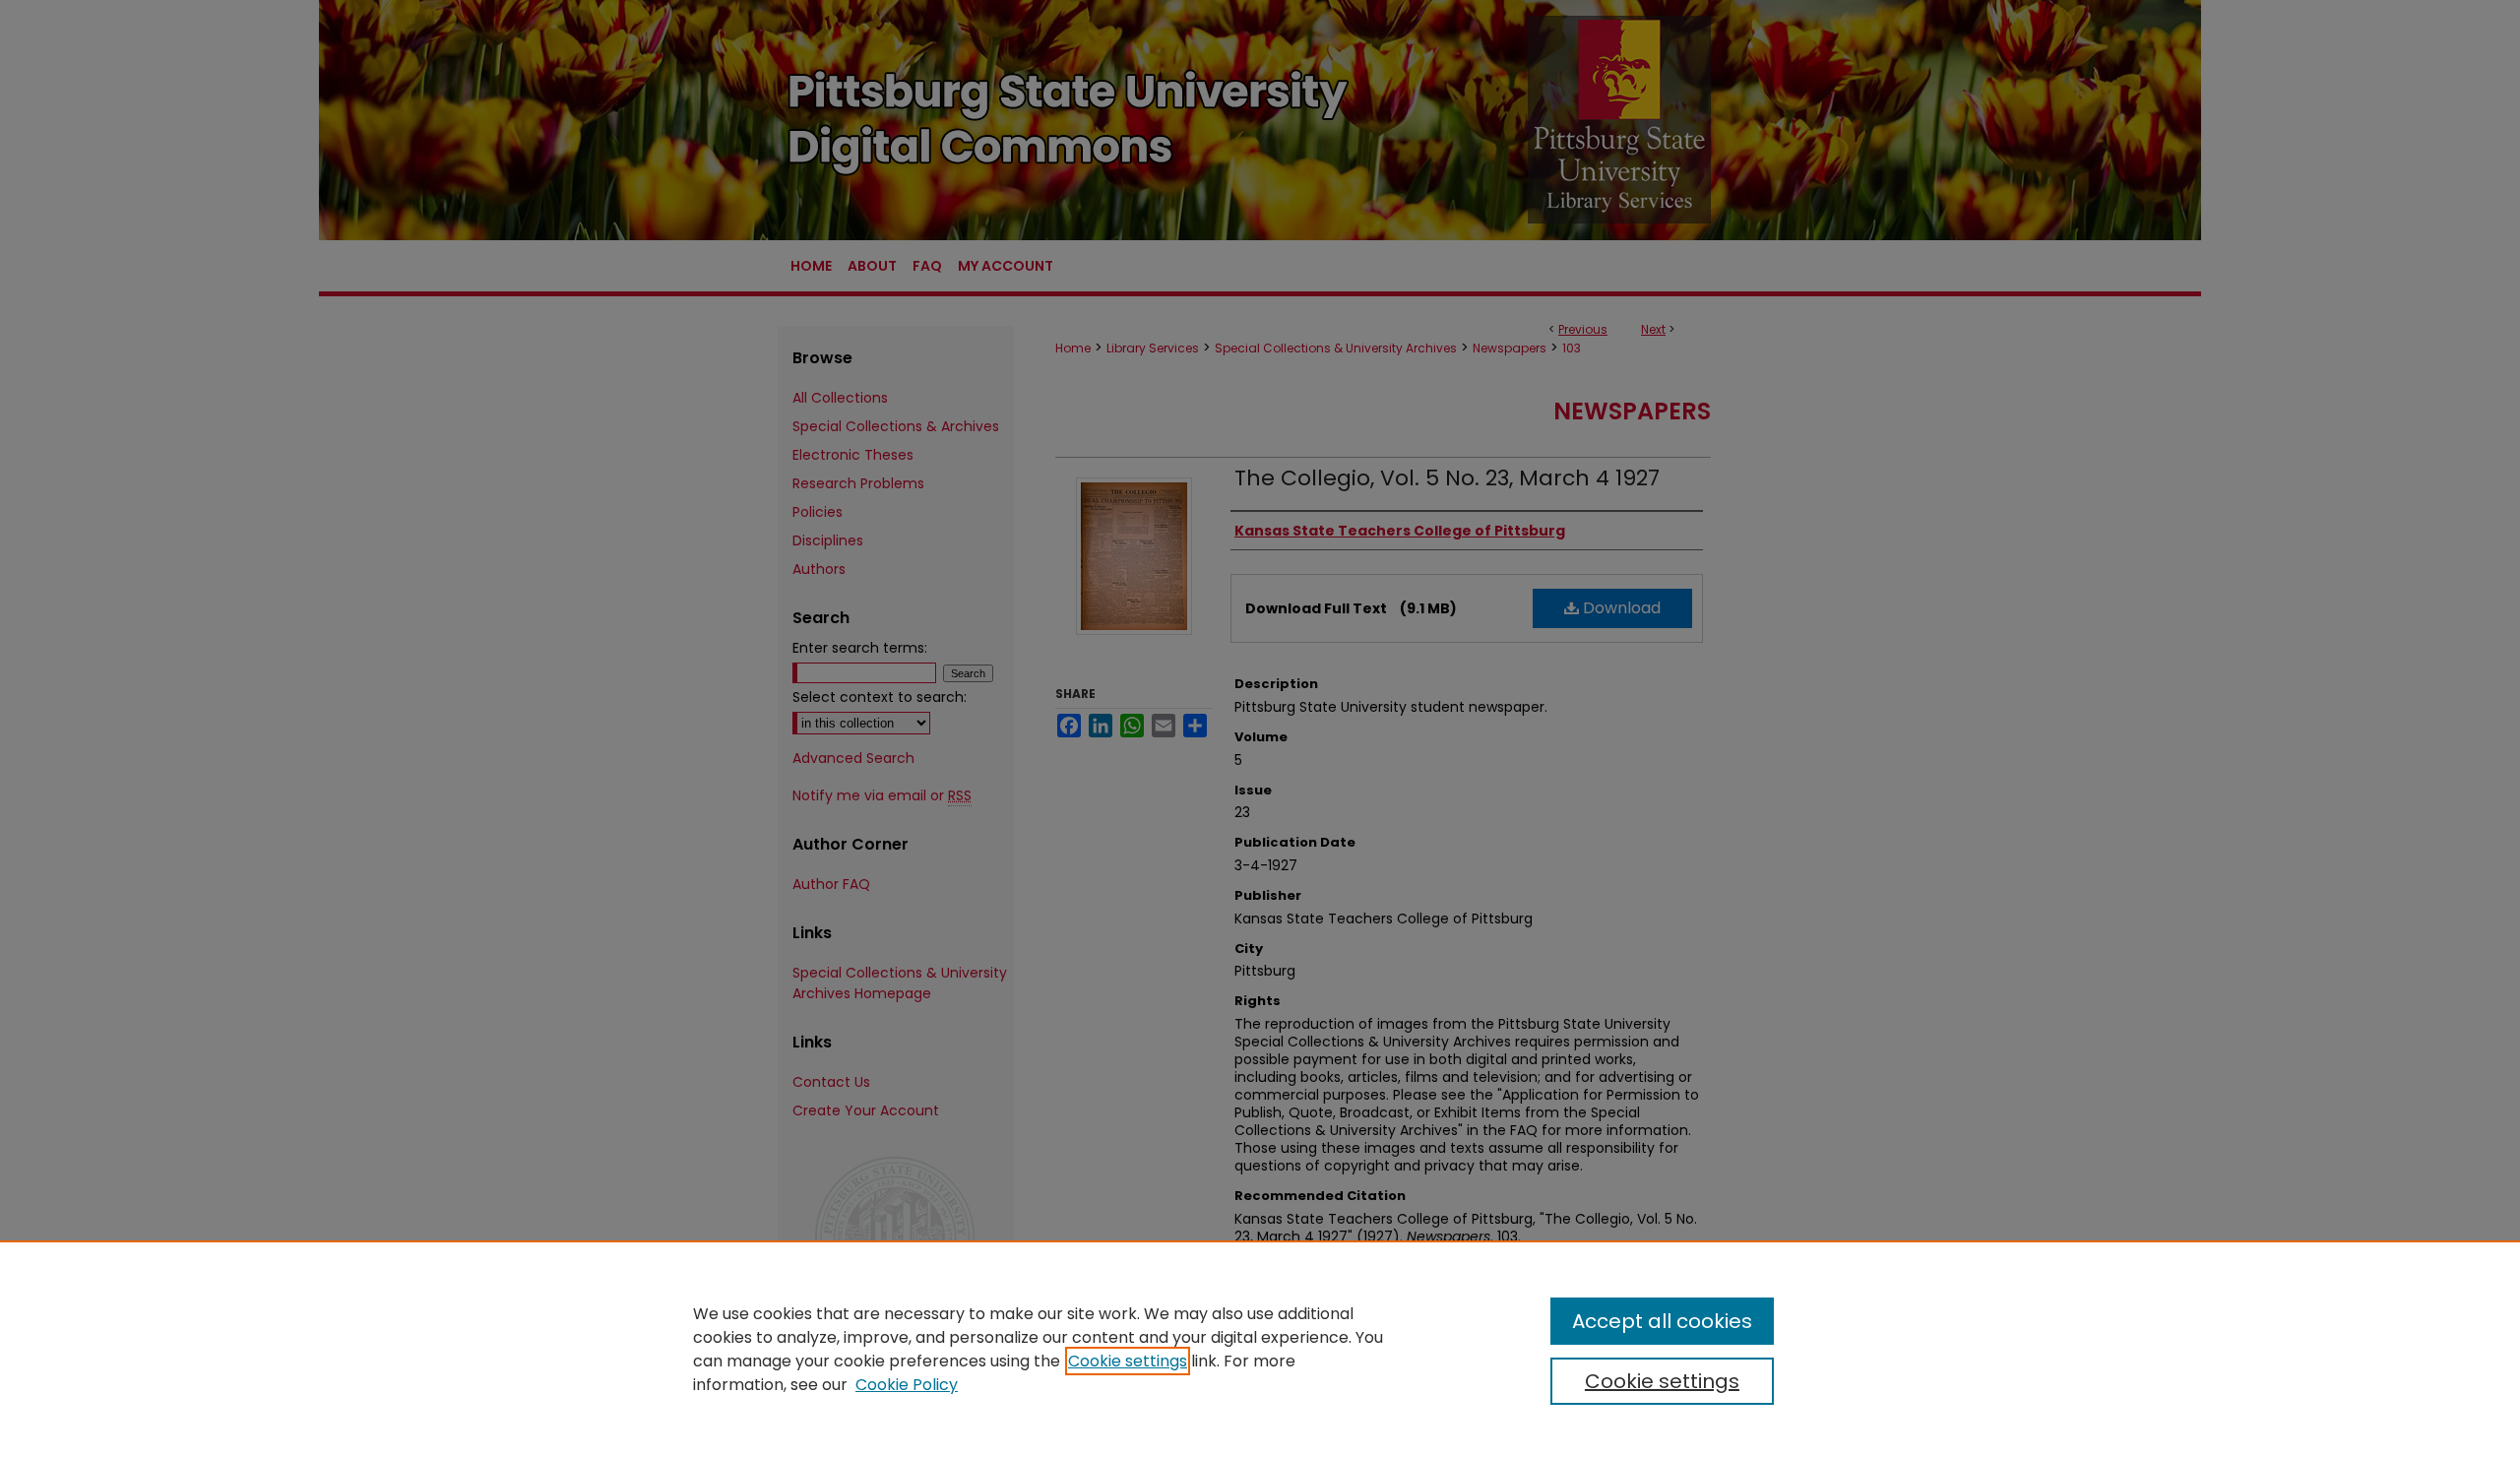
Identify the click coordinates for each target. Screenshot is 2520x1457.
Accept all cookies (1662, 1321)
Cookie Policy (907, 1385)
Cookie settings (1128, 1361)
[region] (1260, 1349)
